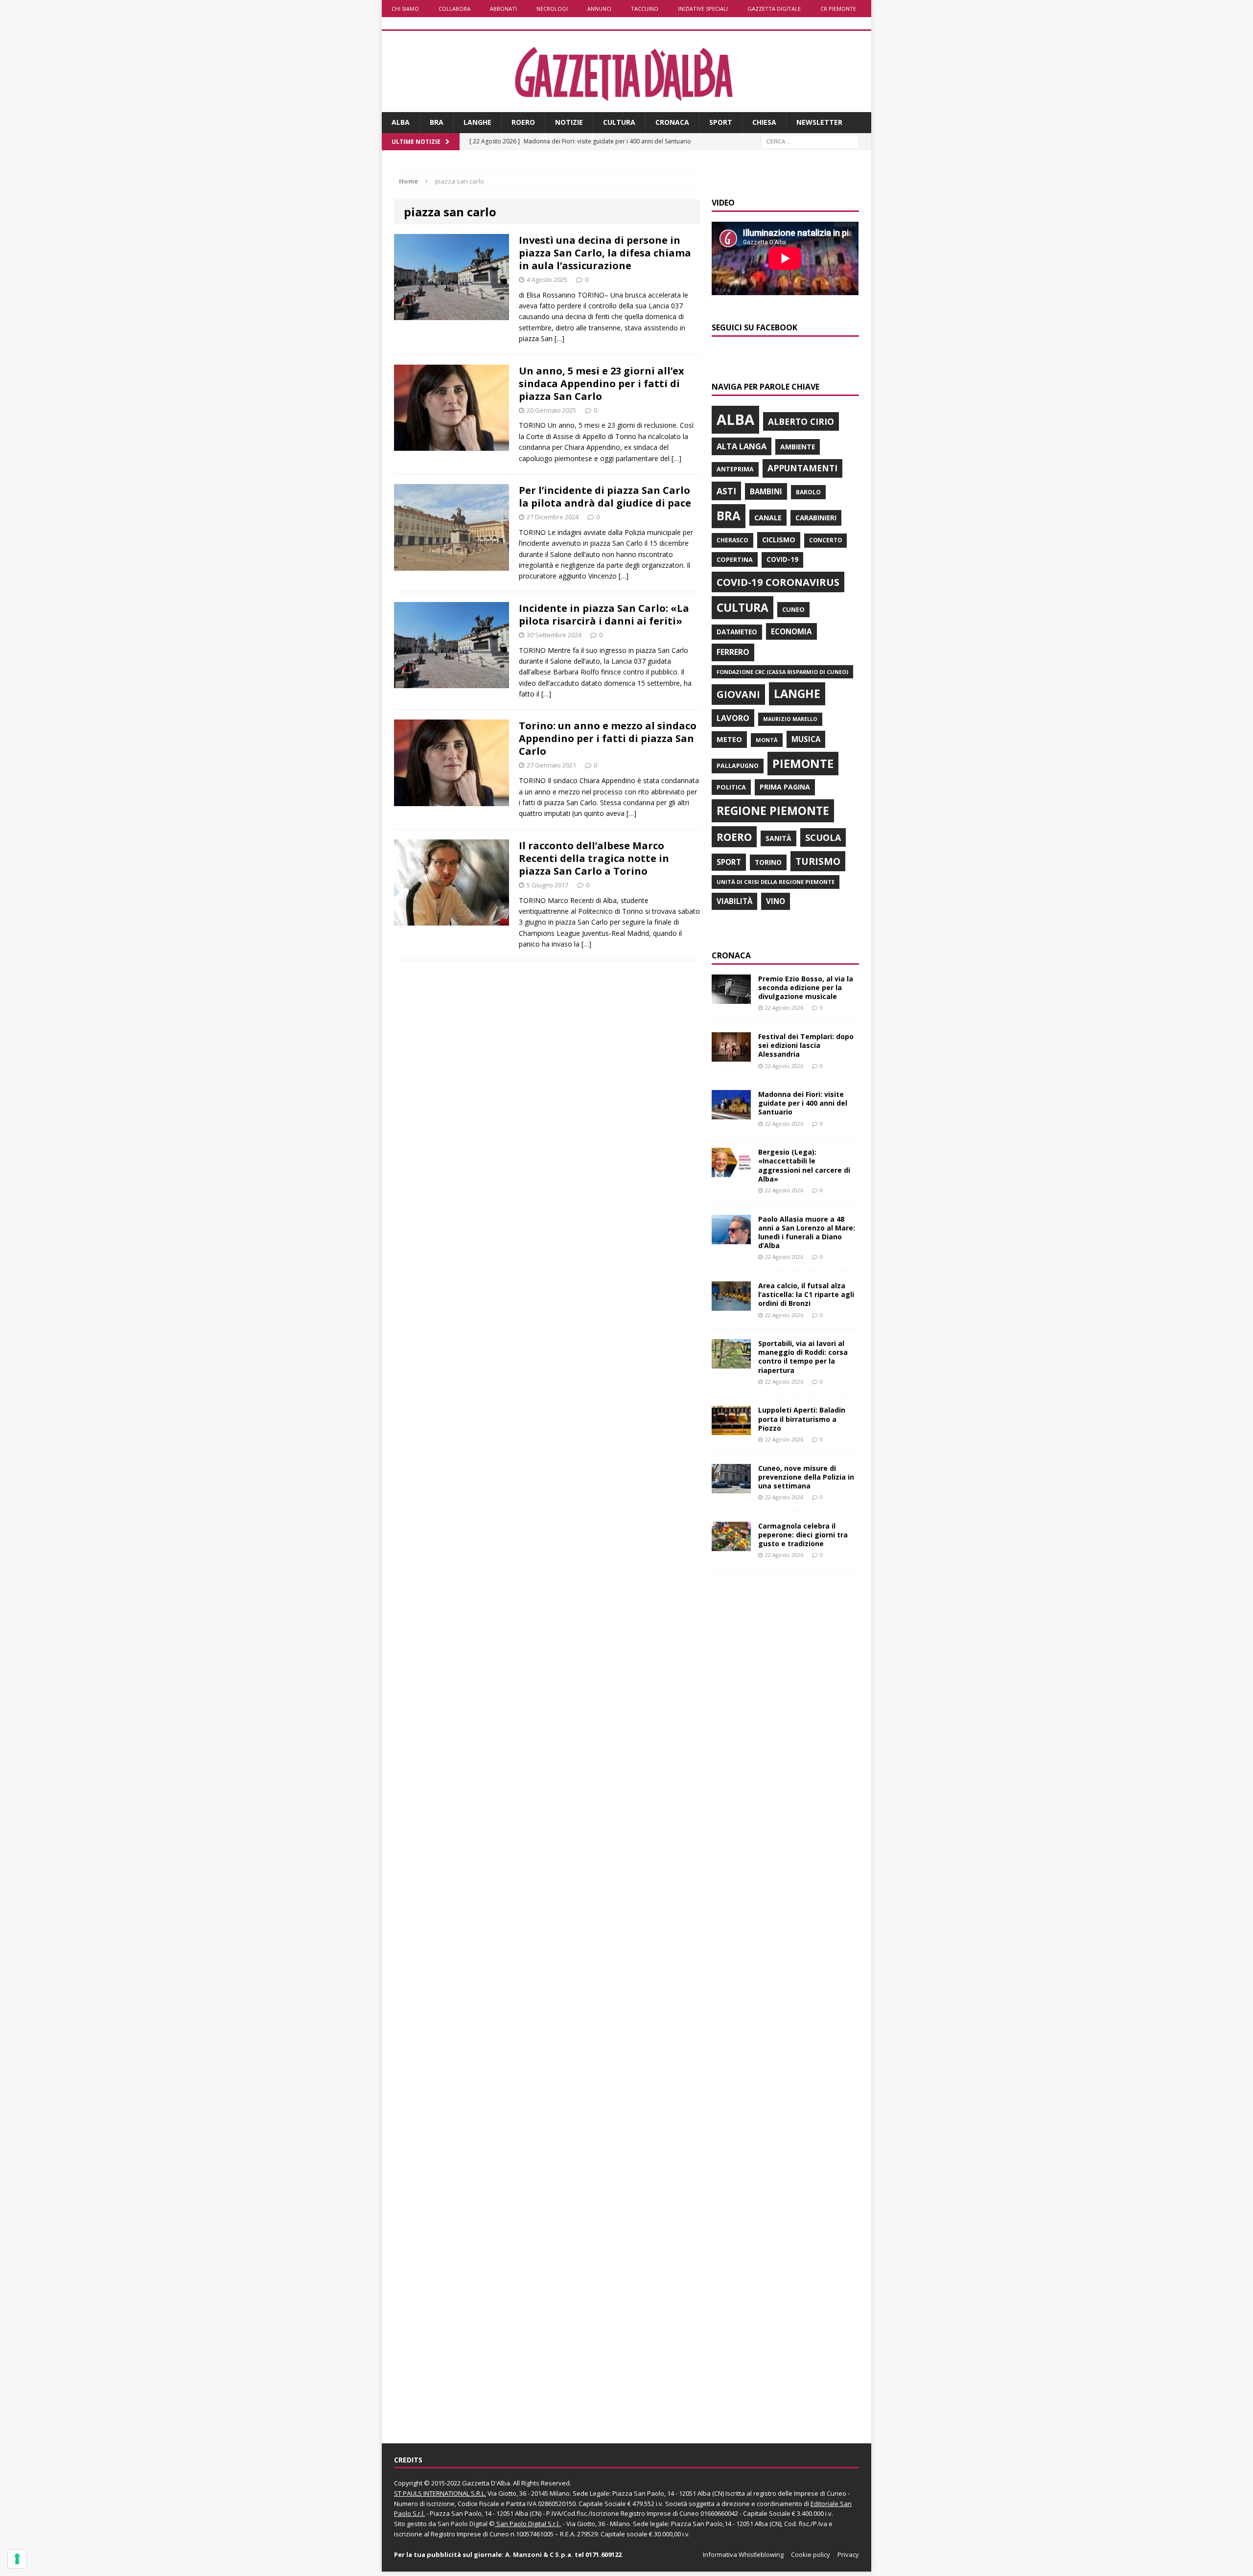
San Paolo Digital (463, 2524)
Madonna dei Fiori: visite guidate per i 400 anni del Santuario (803, 1103)
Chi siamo (405, 9)
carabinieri (816, 518)
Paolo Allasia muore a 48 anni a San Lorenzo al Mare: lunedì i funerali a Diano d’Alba (807, 1232)
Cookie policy (811, 2554)
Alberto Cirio (801, 421)
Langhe (477, 122)
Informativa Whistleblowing (743, 2554)
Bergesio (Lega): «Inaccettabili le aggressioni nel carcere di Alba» (804, 1165)
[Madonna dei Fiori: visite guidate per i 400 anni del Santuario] (731, 1114)
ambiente (798, 447)
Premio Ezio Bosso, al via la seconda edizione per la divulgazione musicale (806, 987)
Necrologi (552, 9)
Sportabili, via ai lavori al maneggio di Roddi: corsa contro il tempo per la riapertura (803, 1357)
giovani (738, 694)
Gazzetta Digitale (774, 9)
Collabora (454, 9)
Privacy (848, 2554)
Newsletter (819, 122)
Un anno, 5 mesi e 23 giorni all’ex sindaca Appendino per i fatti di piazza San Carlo (602, 383)
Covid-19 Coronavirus (778, 582)
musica (806, 739)
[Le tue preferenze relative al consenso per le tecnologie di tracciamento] (17, 2559)
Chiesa (764, 122)
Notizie (569, 122)
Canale (768, 518)
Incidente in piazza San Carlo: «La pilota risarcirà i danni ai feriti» (604, 615)
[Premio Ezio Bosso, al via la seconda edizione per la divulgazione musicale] (731, 998)
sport (729, 862)
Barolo (808, 492)
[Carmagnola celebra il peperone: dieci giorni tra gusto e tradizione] (731, 1545)
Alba (401, 122)
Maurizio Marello (790, 719)
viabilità (734, 901)
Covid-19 (782, 559)
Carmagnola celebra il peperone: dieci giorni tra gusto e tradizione (803, 1535)
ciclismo (779, 540)
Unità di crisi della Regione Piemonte (776, 882)
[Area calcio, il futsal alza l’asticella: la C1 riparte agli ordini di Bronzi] (731, 1305)
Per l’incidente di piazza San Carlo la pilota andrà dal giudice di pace (605, 497)
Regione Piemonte (773, 811)
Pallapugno (738, 766)
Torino (768, 862)
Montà (767, 740)
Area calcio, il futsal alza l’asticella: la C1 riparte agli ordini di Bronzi (806, 1294)
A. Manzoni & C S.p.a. (539, 2554)
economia (791, 631)
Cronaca (672, 122)
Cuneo (793, 609)
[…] (559, 338)
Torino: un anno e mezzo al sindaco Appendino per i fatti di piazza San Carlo (608, 738)
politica (731, 787)
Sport (721, 122)
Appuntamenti (802, 468)
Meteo (729, 739)
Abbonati (503, 9)
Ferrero (733, 652)
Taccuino (645, 9)
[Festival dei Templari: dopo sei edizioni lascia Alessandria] (731, 1056)
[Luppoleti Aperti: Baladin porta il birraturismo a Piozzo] (731, 1429)
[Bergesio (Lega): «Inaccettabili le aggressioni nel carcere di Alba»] (731, 1172)
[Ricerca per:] (810, 141)
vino (776, 901)
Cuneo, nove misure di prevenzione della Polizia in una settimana (806, 1477)
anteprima (735, 469)
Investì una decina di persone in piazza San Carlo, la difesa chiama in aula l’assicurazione (605, 253)
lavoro (733, 718)
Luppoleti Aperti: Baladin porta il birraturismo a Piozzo (802, 1419)
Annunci (599, 9)
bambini (766, 491)
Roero (523, 122)
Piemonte (803, 763)
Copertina (735, 559)
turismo (818, 861)
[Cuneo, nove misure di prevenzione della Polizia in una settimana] (731, 1487)
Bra (437, 122)
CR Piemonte (838, 9)
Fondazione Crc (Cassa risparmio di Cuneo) (782, 672)
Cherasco (732, 540)
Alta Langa (742, 446)
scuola (823, 837)
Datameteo (737, 632)
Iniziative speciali (703, 9)
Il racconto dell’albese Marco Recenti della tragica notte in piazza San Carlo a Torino (594, 858)
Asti (726, 491)
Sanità (778, 838)
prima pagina (785, 787)
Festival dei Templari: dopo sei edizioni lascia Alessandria (806, 1045)
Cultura (619, 122)
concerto (825, 540)
